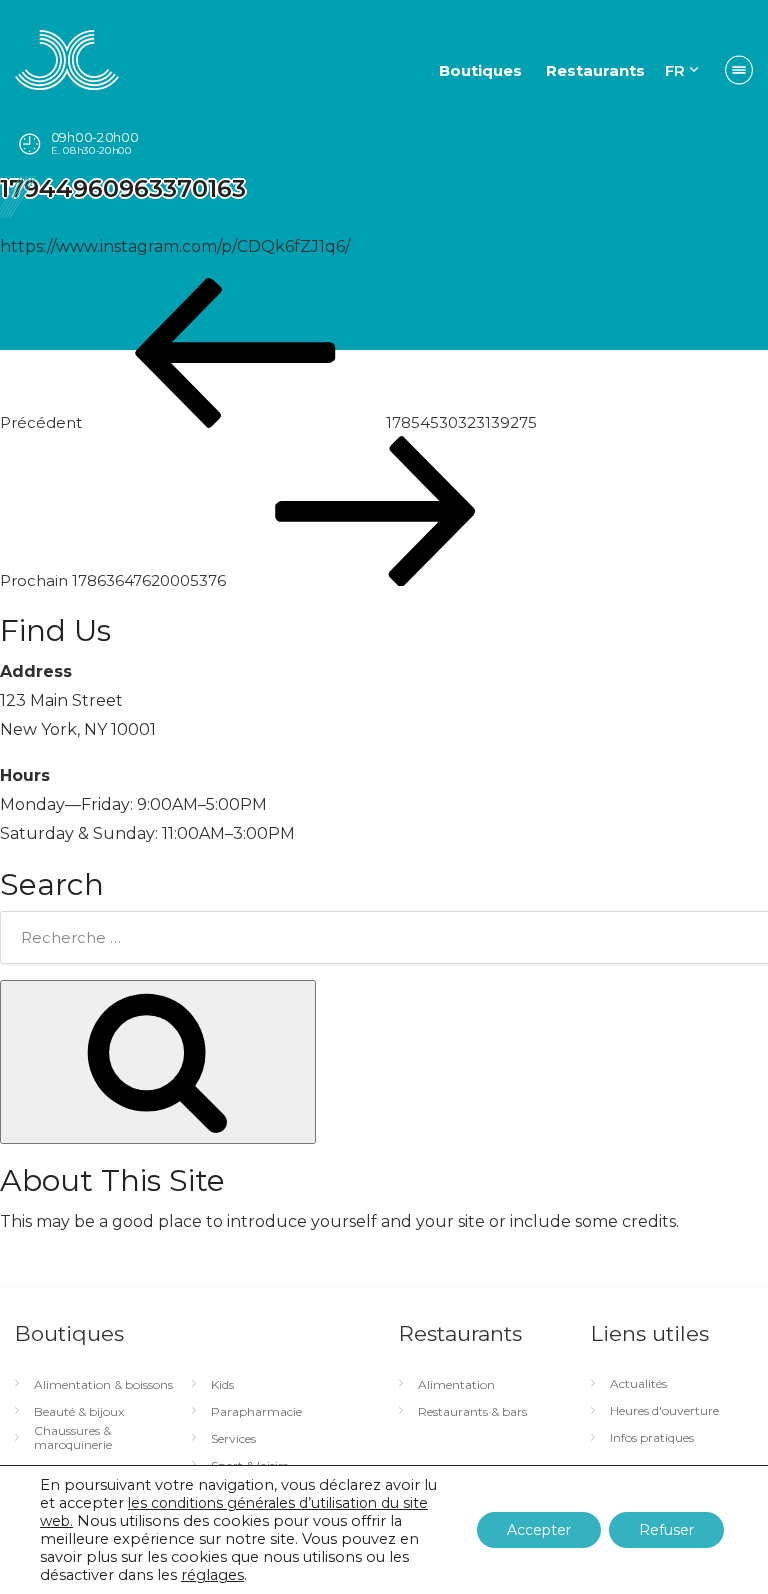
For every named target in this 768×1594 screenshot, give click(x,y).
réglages (212, 1575)
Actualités (638, 1384)
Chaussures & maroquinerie (73, 1438)
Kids (222, 1385)
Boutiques (480, 70)
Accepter (539, 1530)
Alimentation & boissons (103, 1385)
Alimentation (456, 1385)
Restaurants (595, 70)
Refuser (666, 1530)
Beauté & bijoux (79, 1412)
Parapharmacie (256, 1412)
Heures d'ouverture (664, 1411)
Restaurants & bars (472, 1412)
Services (233, 1439)
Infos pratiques (652, 1438)
